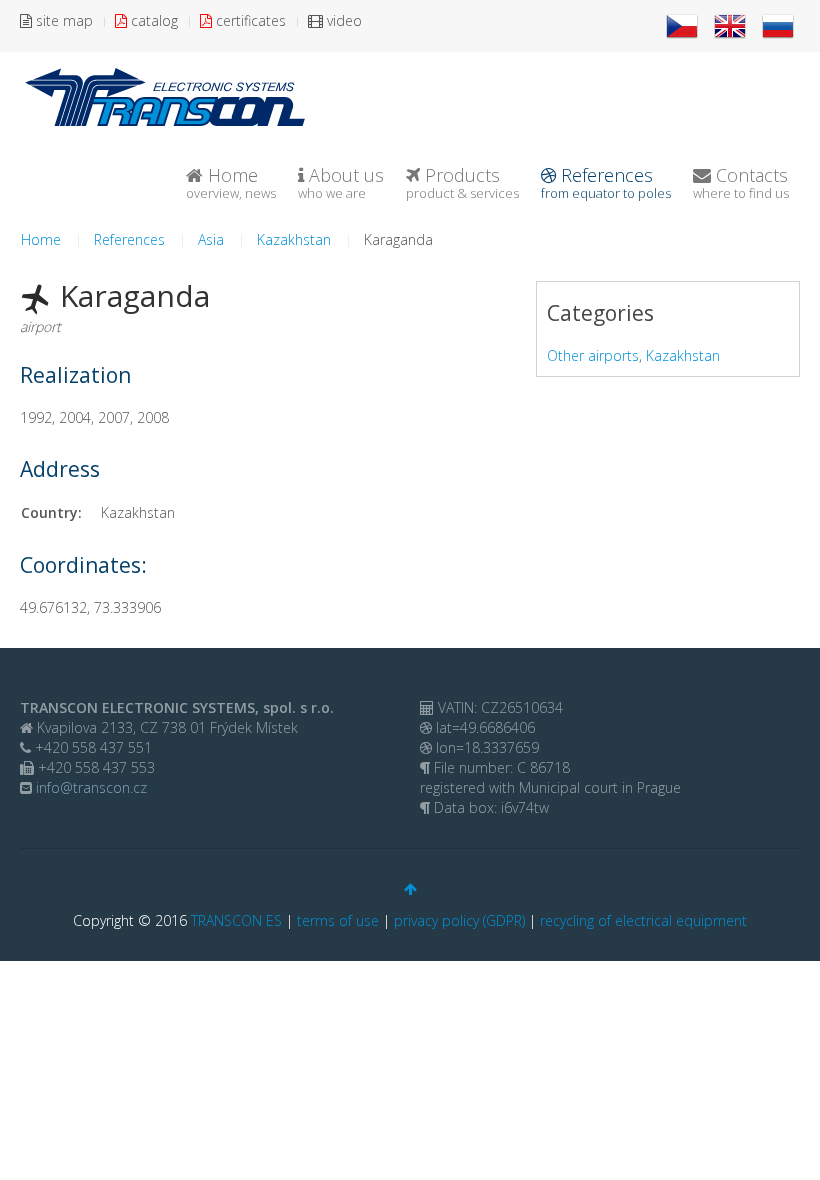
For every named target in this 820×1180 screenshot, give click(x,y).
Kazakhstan (294, 239)
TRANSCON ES (236, 920)
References (606, 182)
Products (462, 182)
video (342, 20)
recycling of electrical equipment (643, 920)
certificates (249, 20)
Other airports (593, 355)
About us (341, 182)
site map (62, 20)
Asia (211, 239)
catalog (152, 20)
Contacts (741, 182)
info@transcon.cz (89, 787)
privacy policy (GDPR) (459, 920)
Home (231, 182)
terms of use (338, 920)
